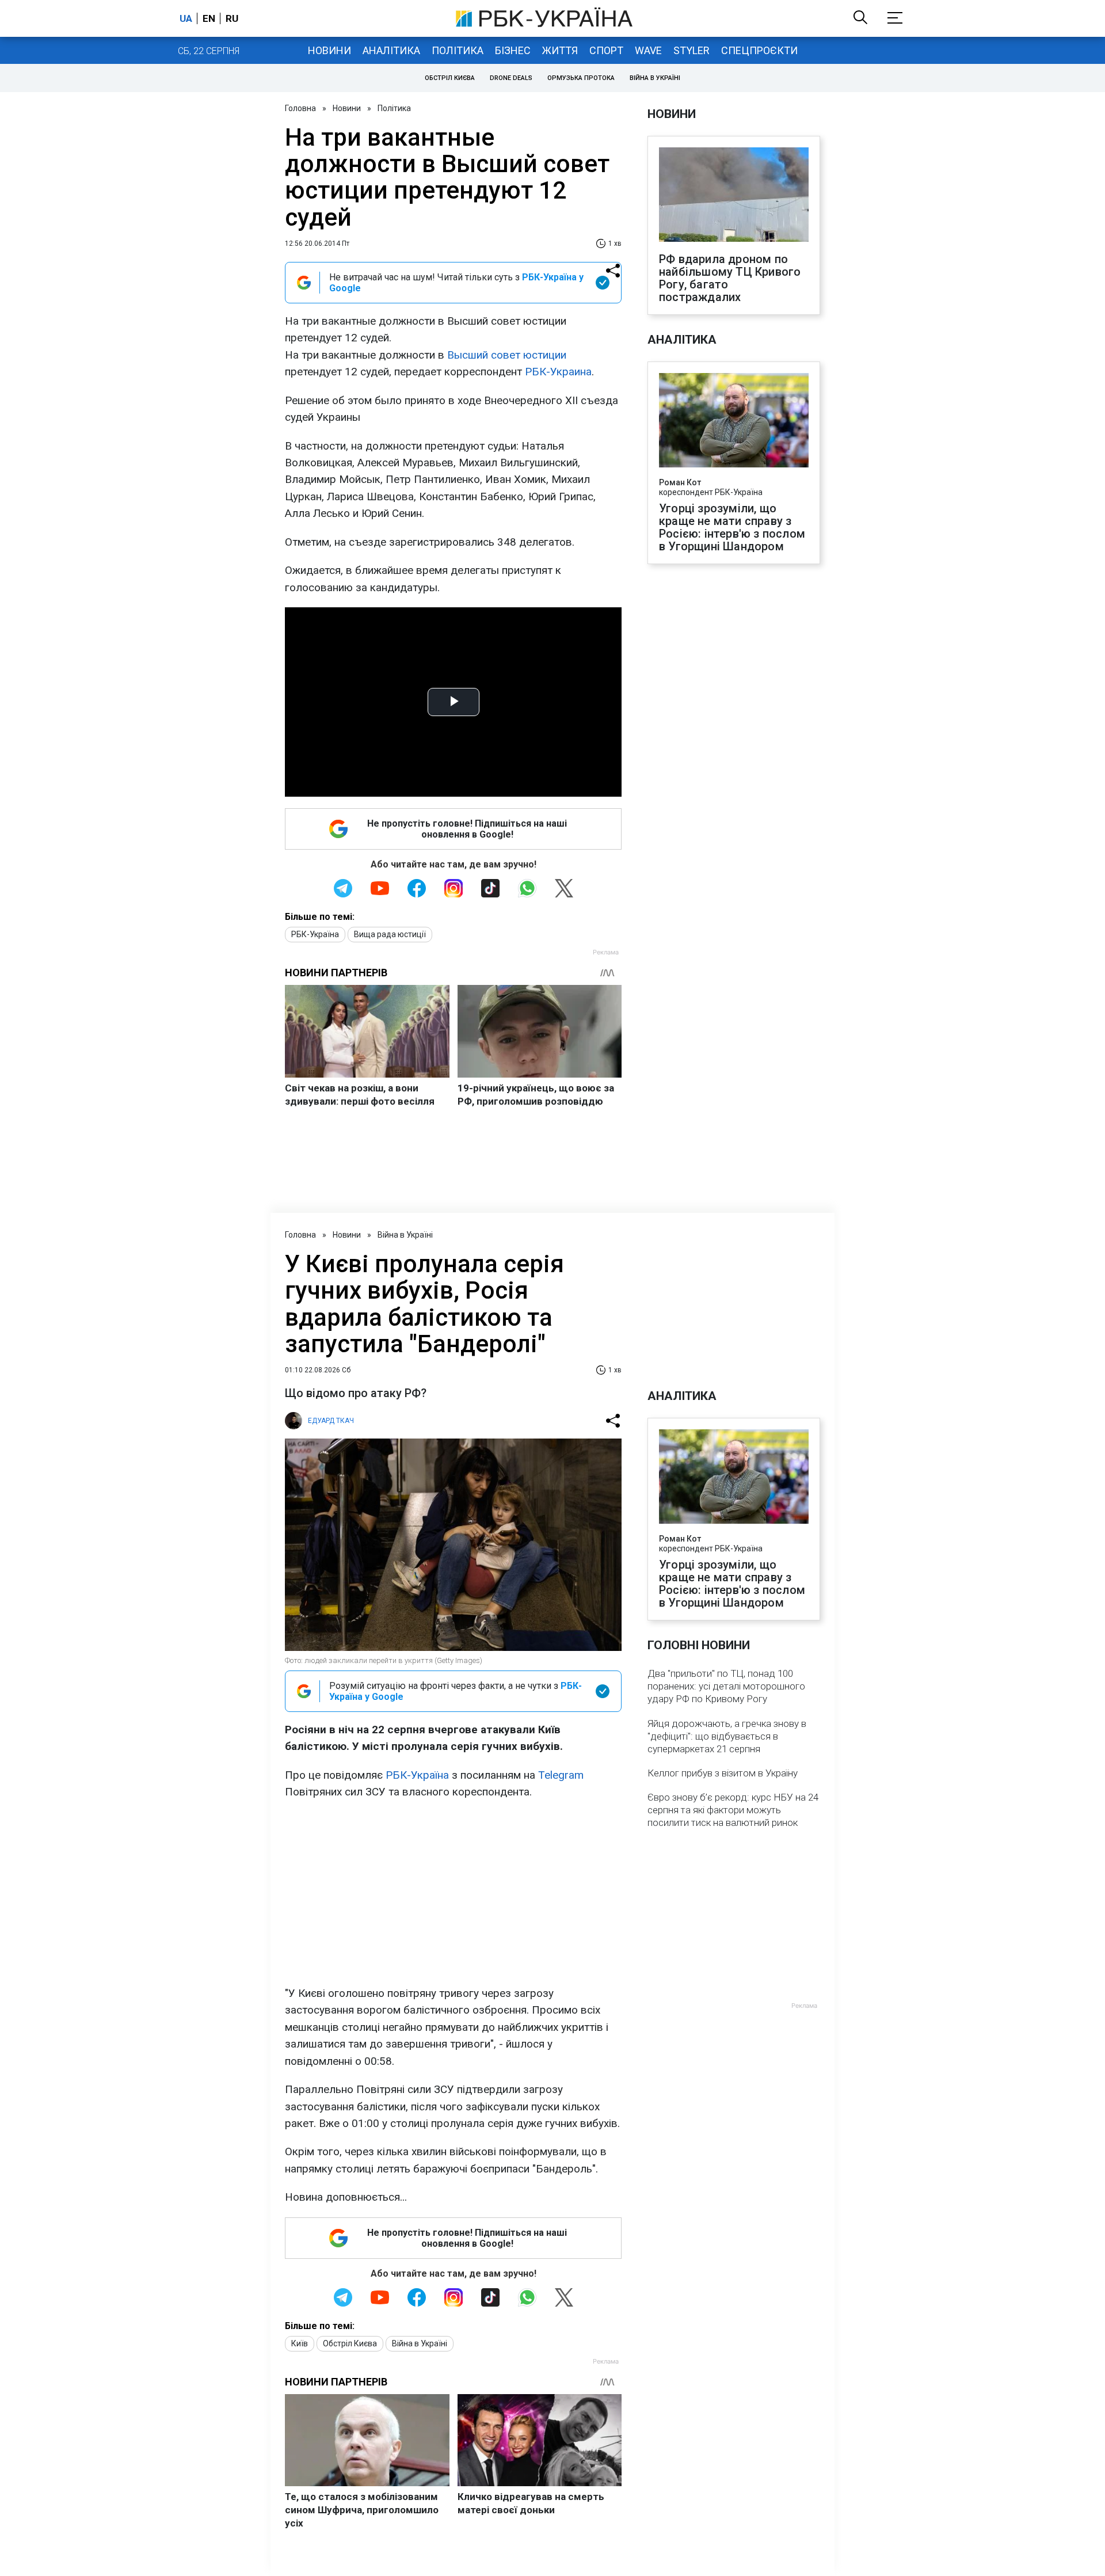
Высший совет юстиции (507, 355)
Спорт (606, 50)
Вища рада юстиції (390, 934)
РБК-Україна (315, 934)
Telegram (561, 1775)
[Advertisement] (453, 1893)
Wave (648, 50)
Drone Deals (511, 78)
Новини (329, 50)
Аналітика (391, 50)
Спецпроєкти (759, 50)
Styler (691, 50)
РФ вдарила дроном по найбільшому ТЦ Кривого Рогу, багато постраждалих (730, 278)
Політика (458, 50)
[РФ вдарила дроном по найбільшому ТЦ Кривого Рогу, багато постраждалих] (734, 196)
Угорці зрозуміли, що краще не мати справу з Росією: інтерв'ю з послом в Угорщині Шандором (732, 527)
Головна (300, 108)
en (209, 18)
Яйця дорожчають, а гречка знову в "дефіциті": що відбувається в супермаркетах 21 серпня (727, 1736)
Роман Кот (680, 482)
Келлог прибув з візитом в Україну (723, 1773)
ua (186, 18)
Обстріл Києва (450, 78)
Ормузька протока (581, 78)
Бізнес (513, 50)
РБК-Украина (558, 372)
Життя (560, 50)
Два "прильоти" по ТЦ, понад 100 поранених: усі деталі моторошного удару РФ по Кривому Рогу (726, 1686)
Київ (300, 2343)
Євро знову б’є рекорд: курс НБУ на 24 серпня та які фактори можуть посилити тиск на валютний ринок (733, 1810)
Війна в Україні (655, 78)
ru (232, 18)
